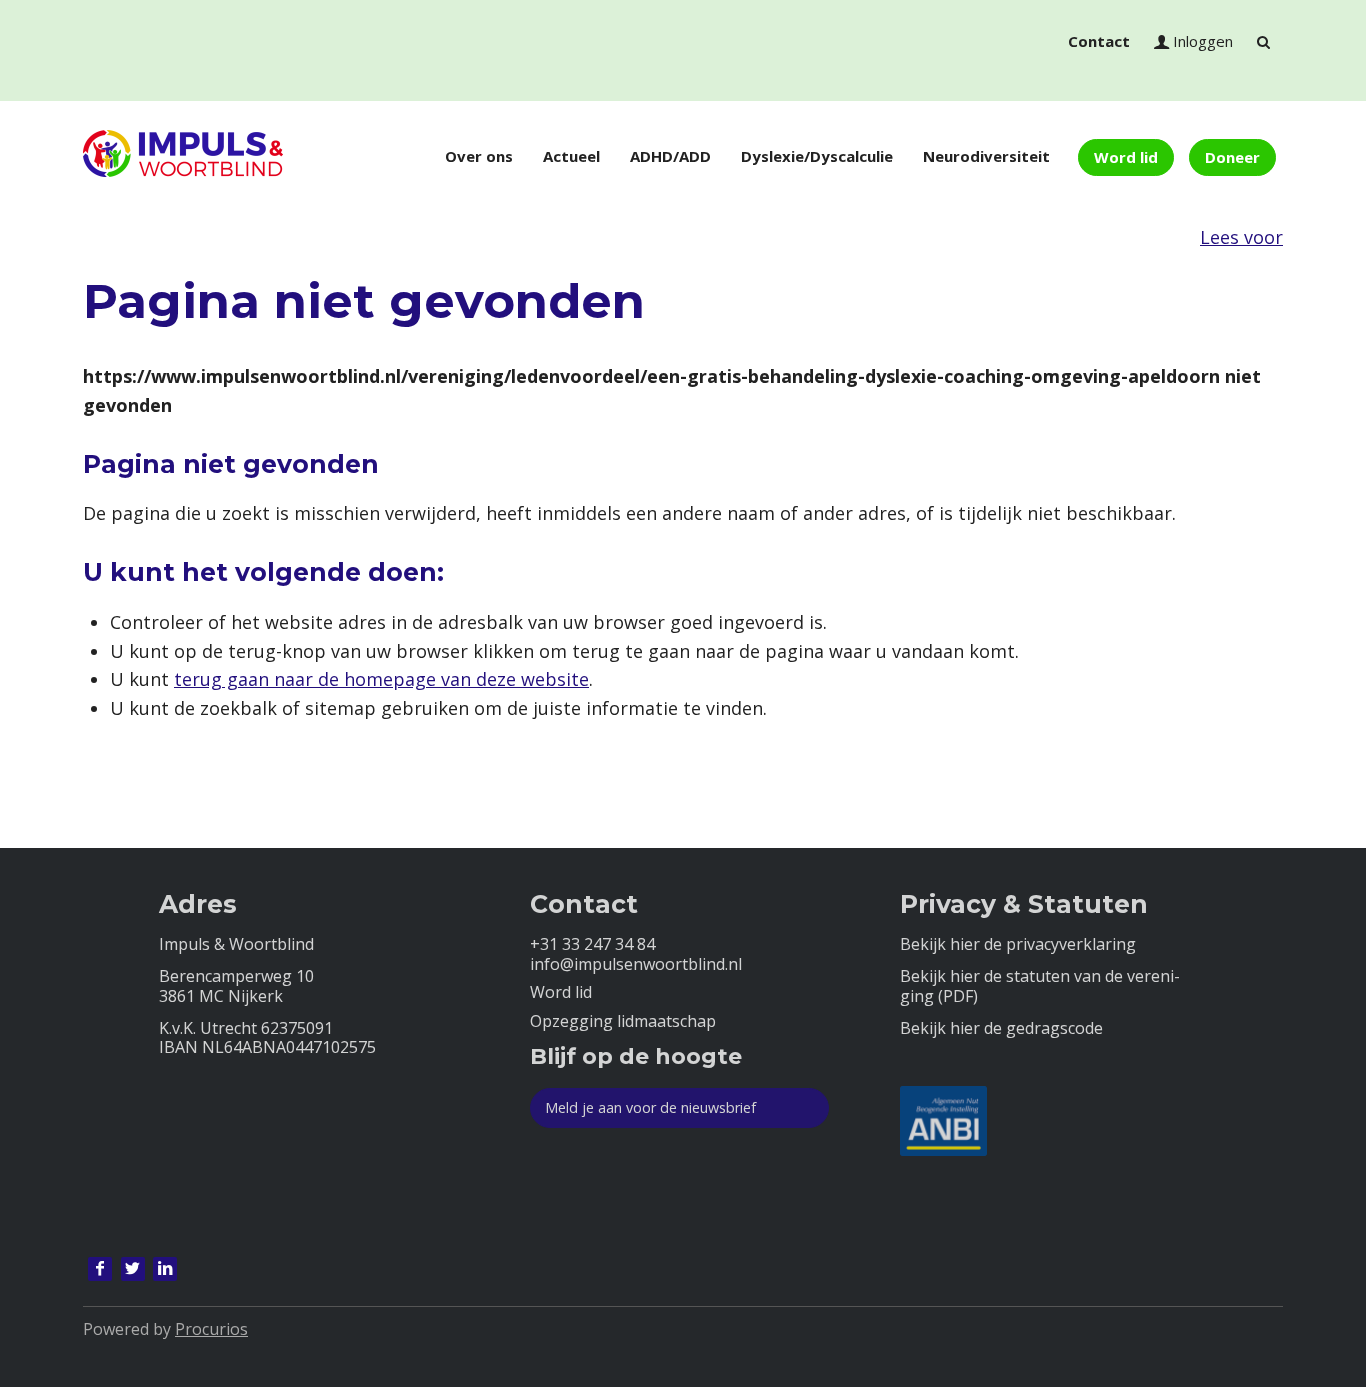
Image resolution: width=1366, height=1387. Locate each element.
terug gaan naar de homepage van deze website (381, 679)
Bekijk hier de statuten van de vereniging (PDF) (1040, 986)
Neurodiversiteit (986, 156)
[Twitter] (133, 1269)
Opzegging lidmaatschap (623, 1021)
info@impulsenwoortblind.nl (636, 964)
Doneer (1232, 157)
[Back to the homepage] (183, 157)
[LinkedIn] (165, 1269)
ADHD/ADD (670, 156)
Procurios (211, 1329)
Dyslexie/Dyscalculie (817, 156)
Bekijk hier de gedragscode (1001, 1028)
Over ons (479, 156)
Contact (1099, 41)
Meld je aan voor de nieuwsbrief (650, 1107)
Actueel (571, 156)
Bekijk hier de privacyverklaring (1018, 944)
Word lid (1126, 157)
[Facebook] (100, 1269)
